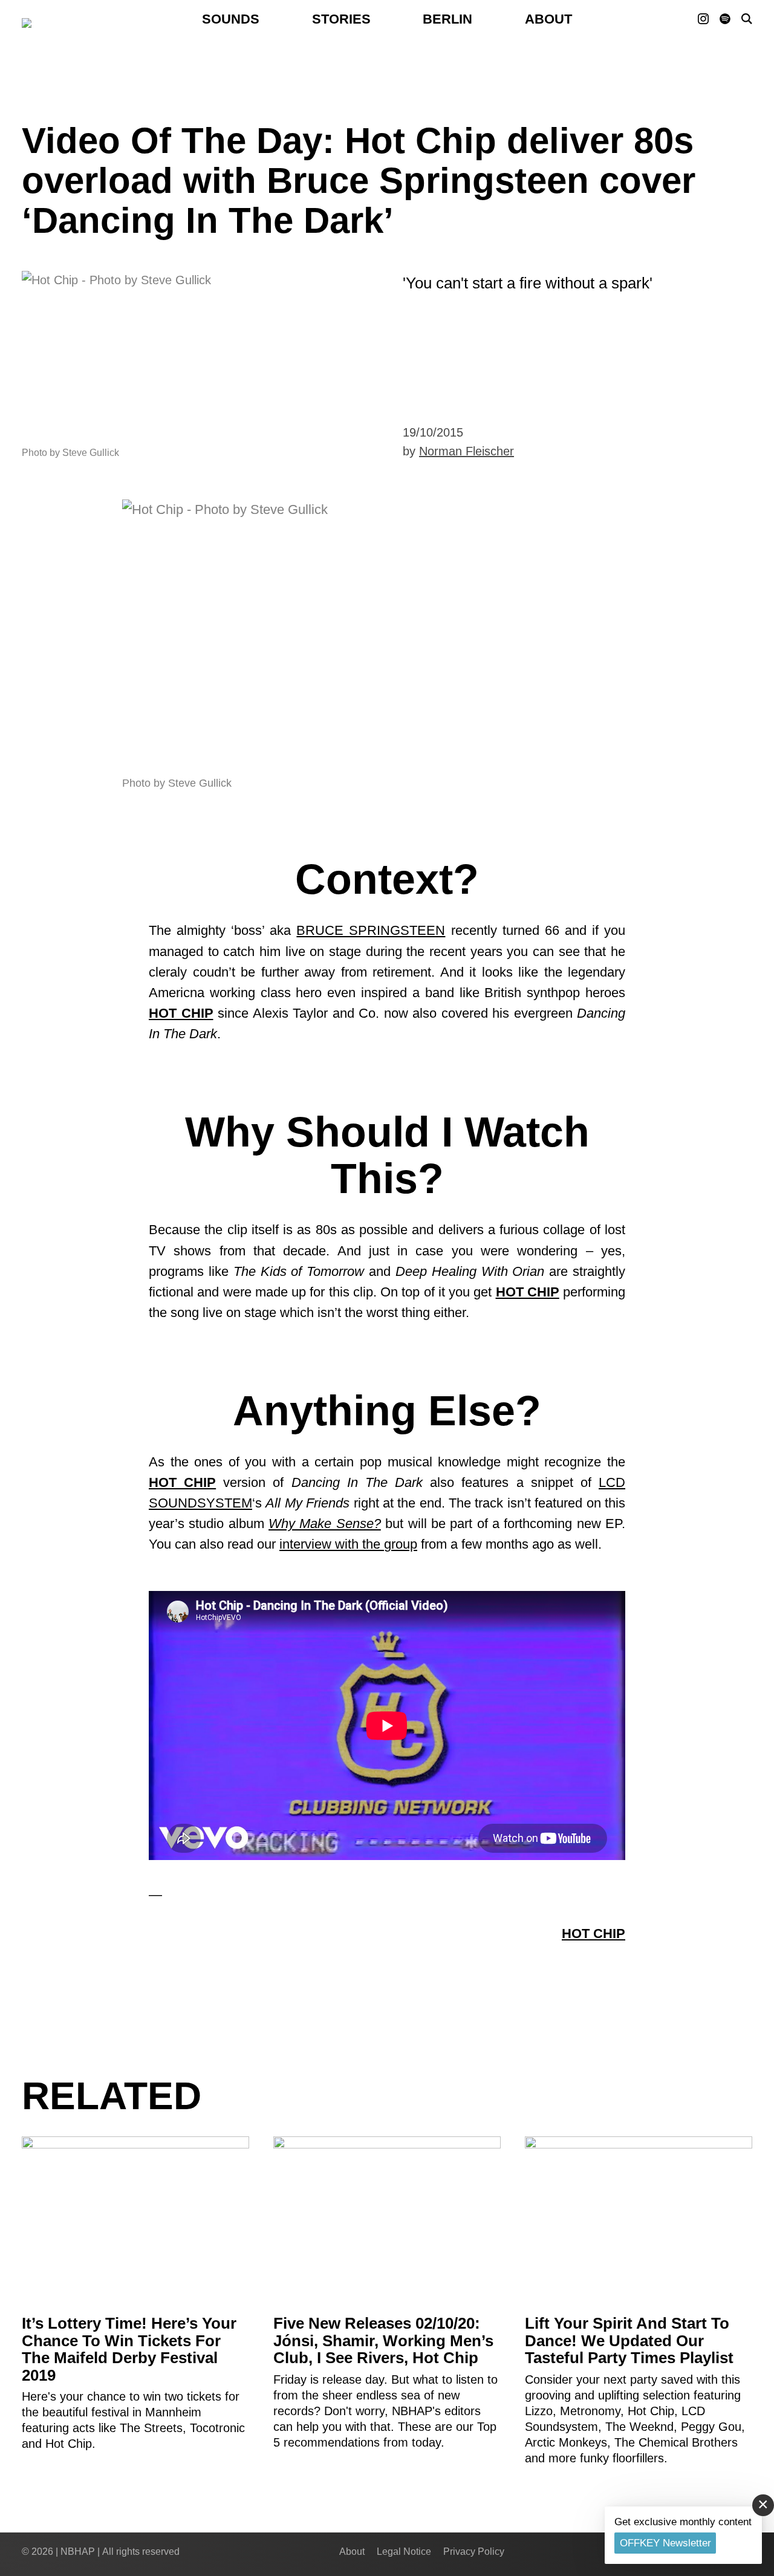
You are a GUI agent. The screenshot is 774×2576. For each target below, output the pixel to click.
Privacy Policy (474, 2552)
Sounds (231, 19)
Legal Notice (404, 2552)
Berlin (447, 19)
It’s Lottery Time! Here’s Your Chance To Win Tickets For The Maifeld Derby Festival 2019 (129, 2349)
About (548, 19)
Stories (341, 19)
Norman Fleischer (467, 451)
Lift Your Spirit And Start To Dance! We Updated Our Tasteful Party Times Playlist (629, 2340)
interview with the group (348, 1544)
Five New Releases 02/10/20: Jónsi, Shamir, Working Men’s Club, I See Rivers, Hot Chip (383, 2340)
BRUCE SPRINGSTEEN (371, 930)
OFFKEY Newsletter (665, 2543)
